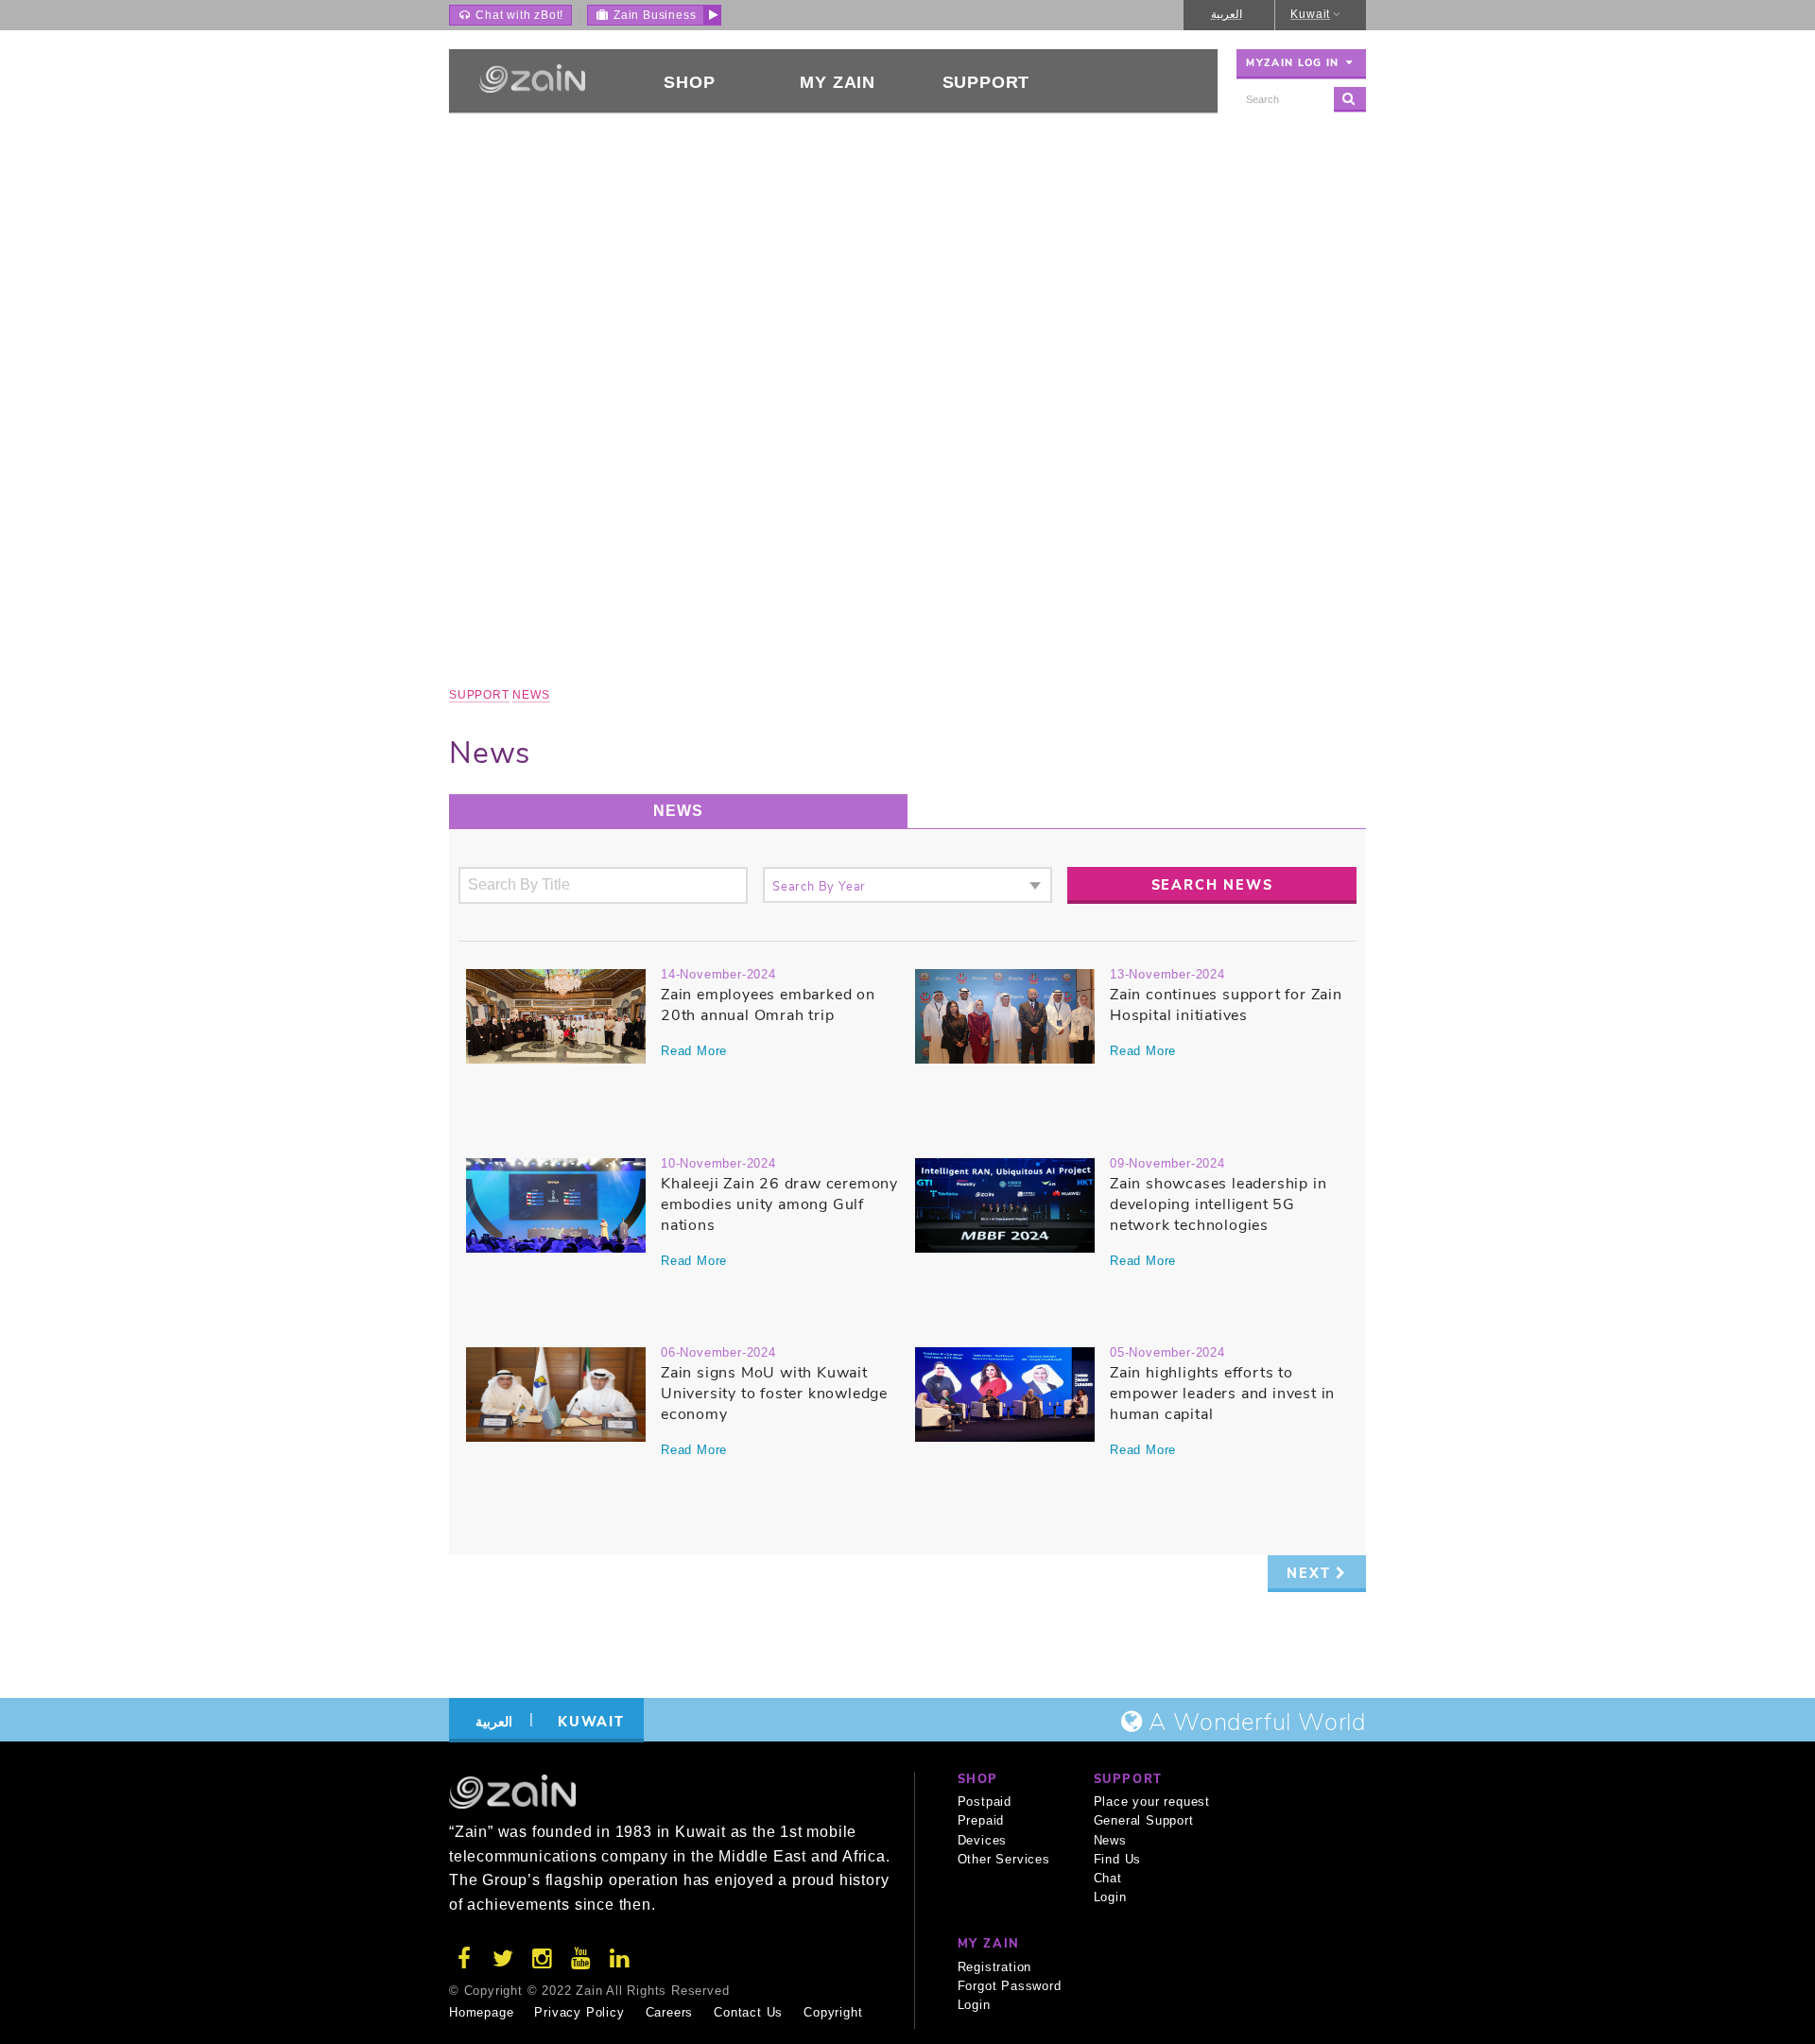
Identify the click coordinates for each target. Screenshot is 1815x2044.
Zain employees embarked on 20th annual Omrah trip (768, 1005)
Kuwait (1310, 14)
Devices (983, 1840)
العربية (1227, 14)
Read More (694, 1051)
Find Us (1118, 1859)
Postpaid (985, 1801)
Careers (670, 2012)
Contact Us (748, 2012)
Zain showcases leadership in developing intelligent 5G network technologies (1218, 1204)
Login (1110, 1897)
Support (479, 695)
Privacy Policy (579, 2012)
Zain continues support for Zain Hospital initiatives (1226, 1005)
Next (1311, 1573)
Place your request (1152, 1801)
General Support (1144, 1820)
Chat (1108, 1878)
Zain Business (653, 15)
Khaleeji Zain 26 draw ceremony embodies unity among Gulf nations (779, 1204)
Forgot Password (1010, 1986)
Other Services (1004, 1859)
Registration (995, 1967)
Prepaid (981, 1820)
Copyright (833, 2012)
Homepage (481, 2012)
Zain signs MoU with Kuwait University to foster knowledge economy (774, 1394)
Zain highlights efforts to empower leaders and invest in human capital (1222, 1394)
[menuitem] (690, 81)
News (531, 695)
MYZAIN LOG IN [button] (1295, 63)
